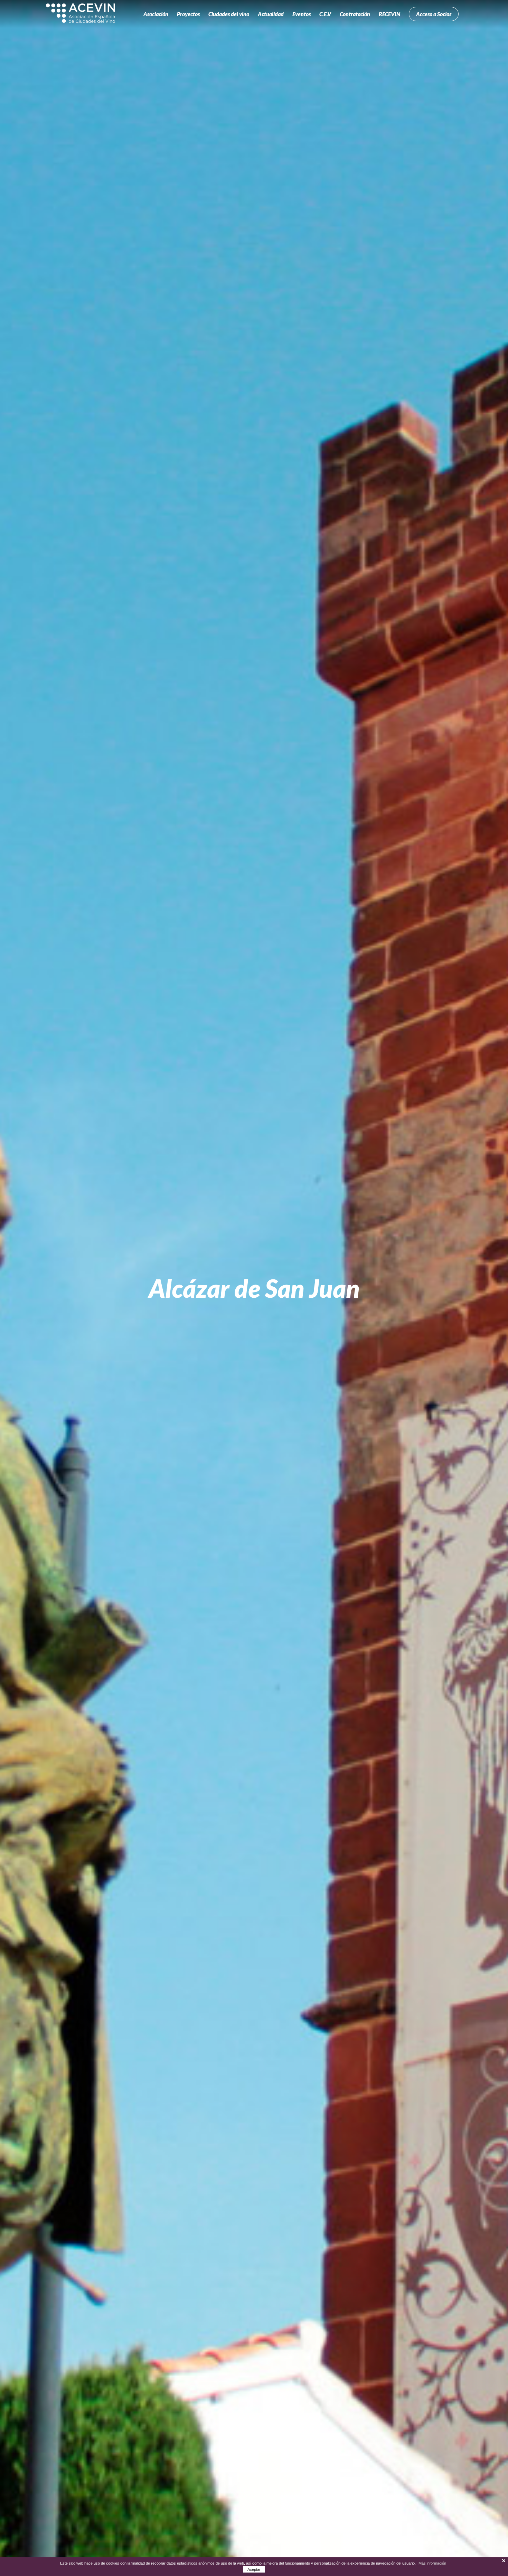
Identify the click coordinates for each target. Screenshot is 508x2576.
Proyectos (188, 14)
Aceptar (254, 2569)
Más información (432, 2563)
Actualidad (271, 14)
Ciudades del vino (229, 14)
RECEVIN (389, 14)
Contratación (355, 14)
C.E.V (325, 14)
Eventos (302, 14)
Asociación (156, 14)
